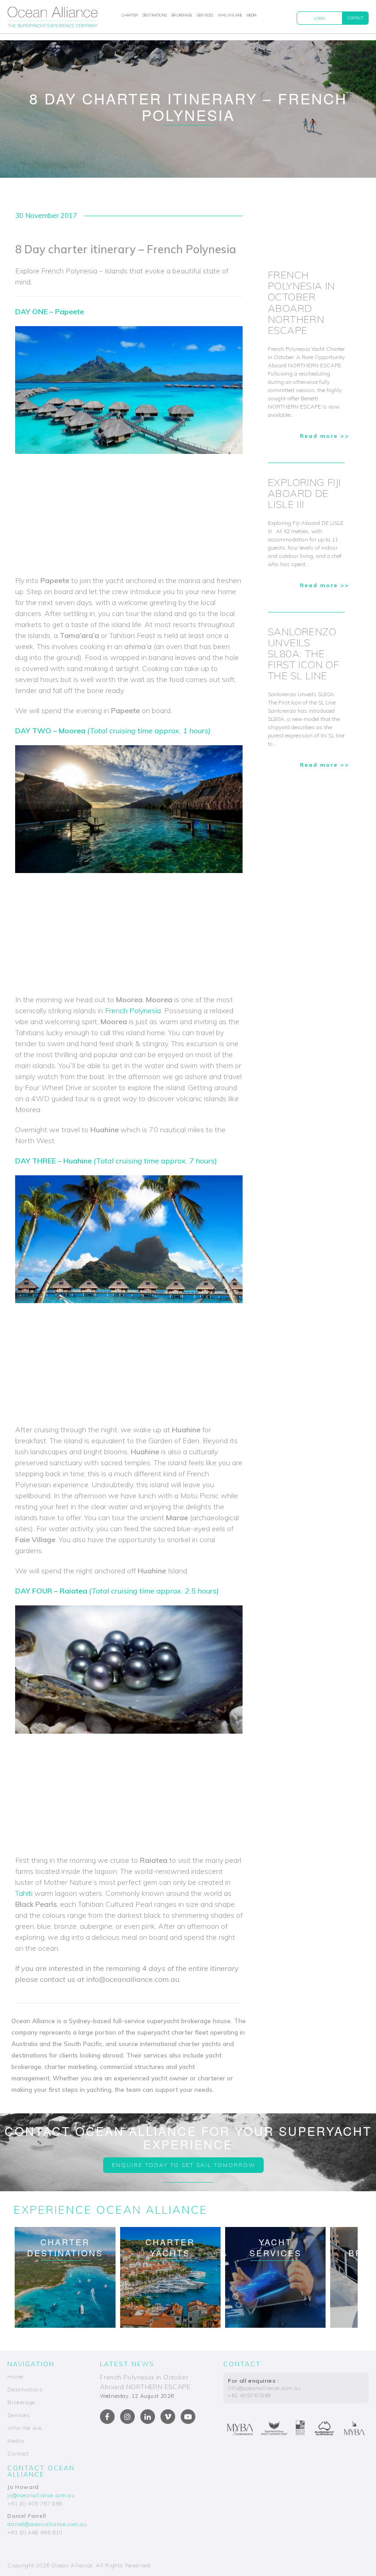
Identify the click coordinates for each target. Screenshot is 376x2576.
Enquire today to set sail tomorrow (184, 2165)
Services (205, 15)
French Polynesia (133, 1010)
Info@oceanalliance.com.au (264, 2388)
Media (252, 15)
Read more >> (325, 436)
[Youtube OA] (188, 2417)
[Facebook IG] (127, 2417)
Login (320, 18)
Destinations (155, 15)
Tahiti (25, 1893)
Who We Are (230, 15)
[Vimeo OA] (168, 2417)
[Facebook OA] (107, 2417)
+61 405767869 (250, 2395)
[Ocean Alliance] (53, 19)
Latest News (127, 2364)
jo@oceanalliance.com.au (41, 2495)
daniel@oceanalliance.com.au (47, 2524)
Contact (356, 18)
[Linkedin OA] (148, 2417)
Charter (130, 15)
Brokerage (182, 15)
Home (15, 2377)
